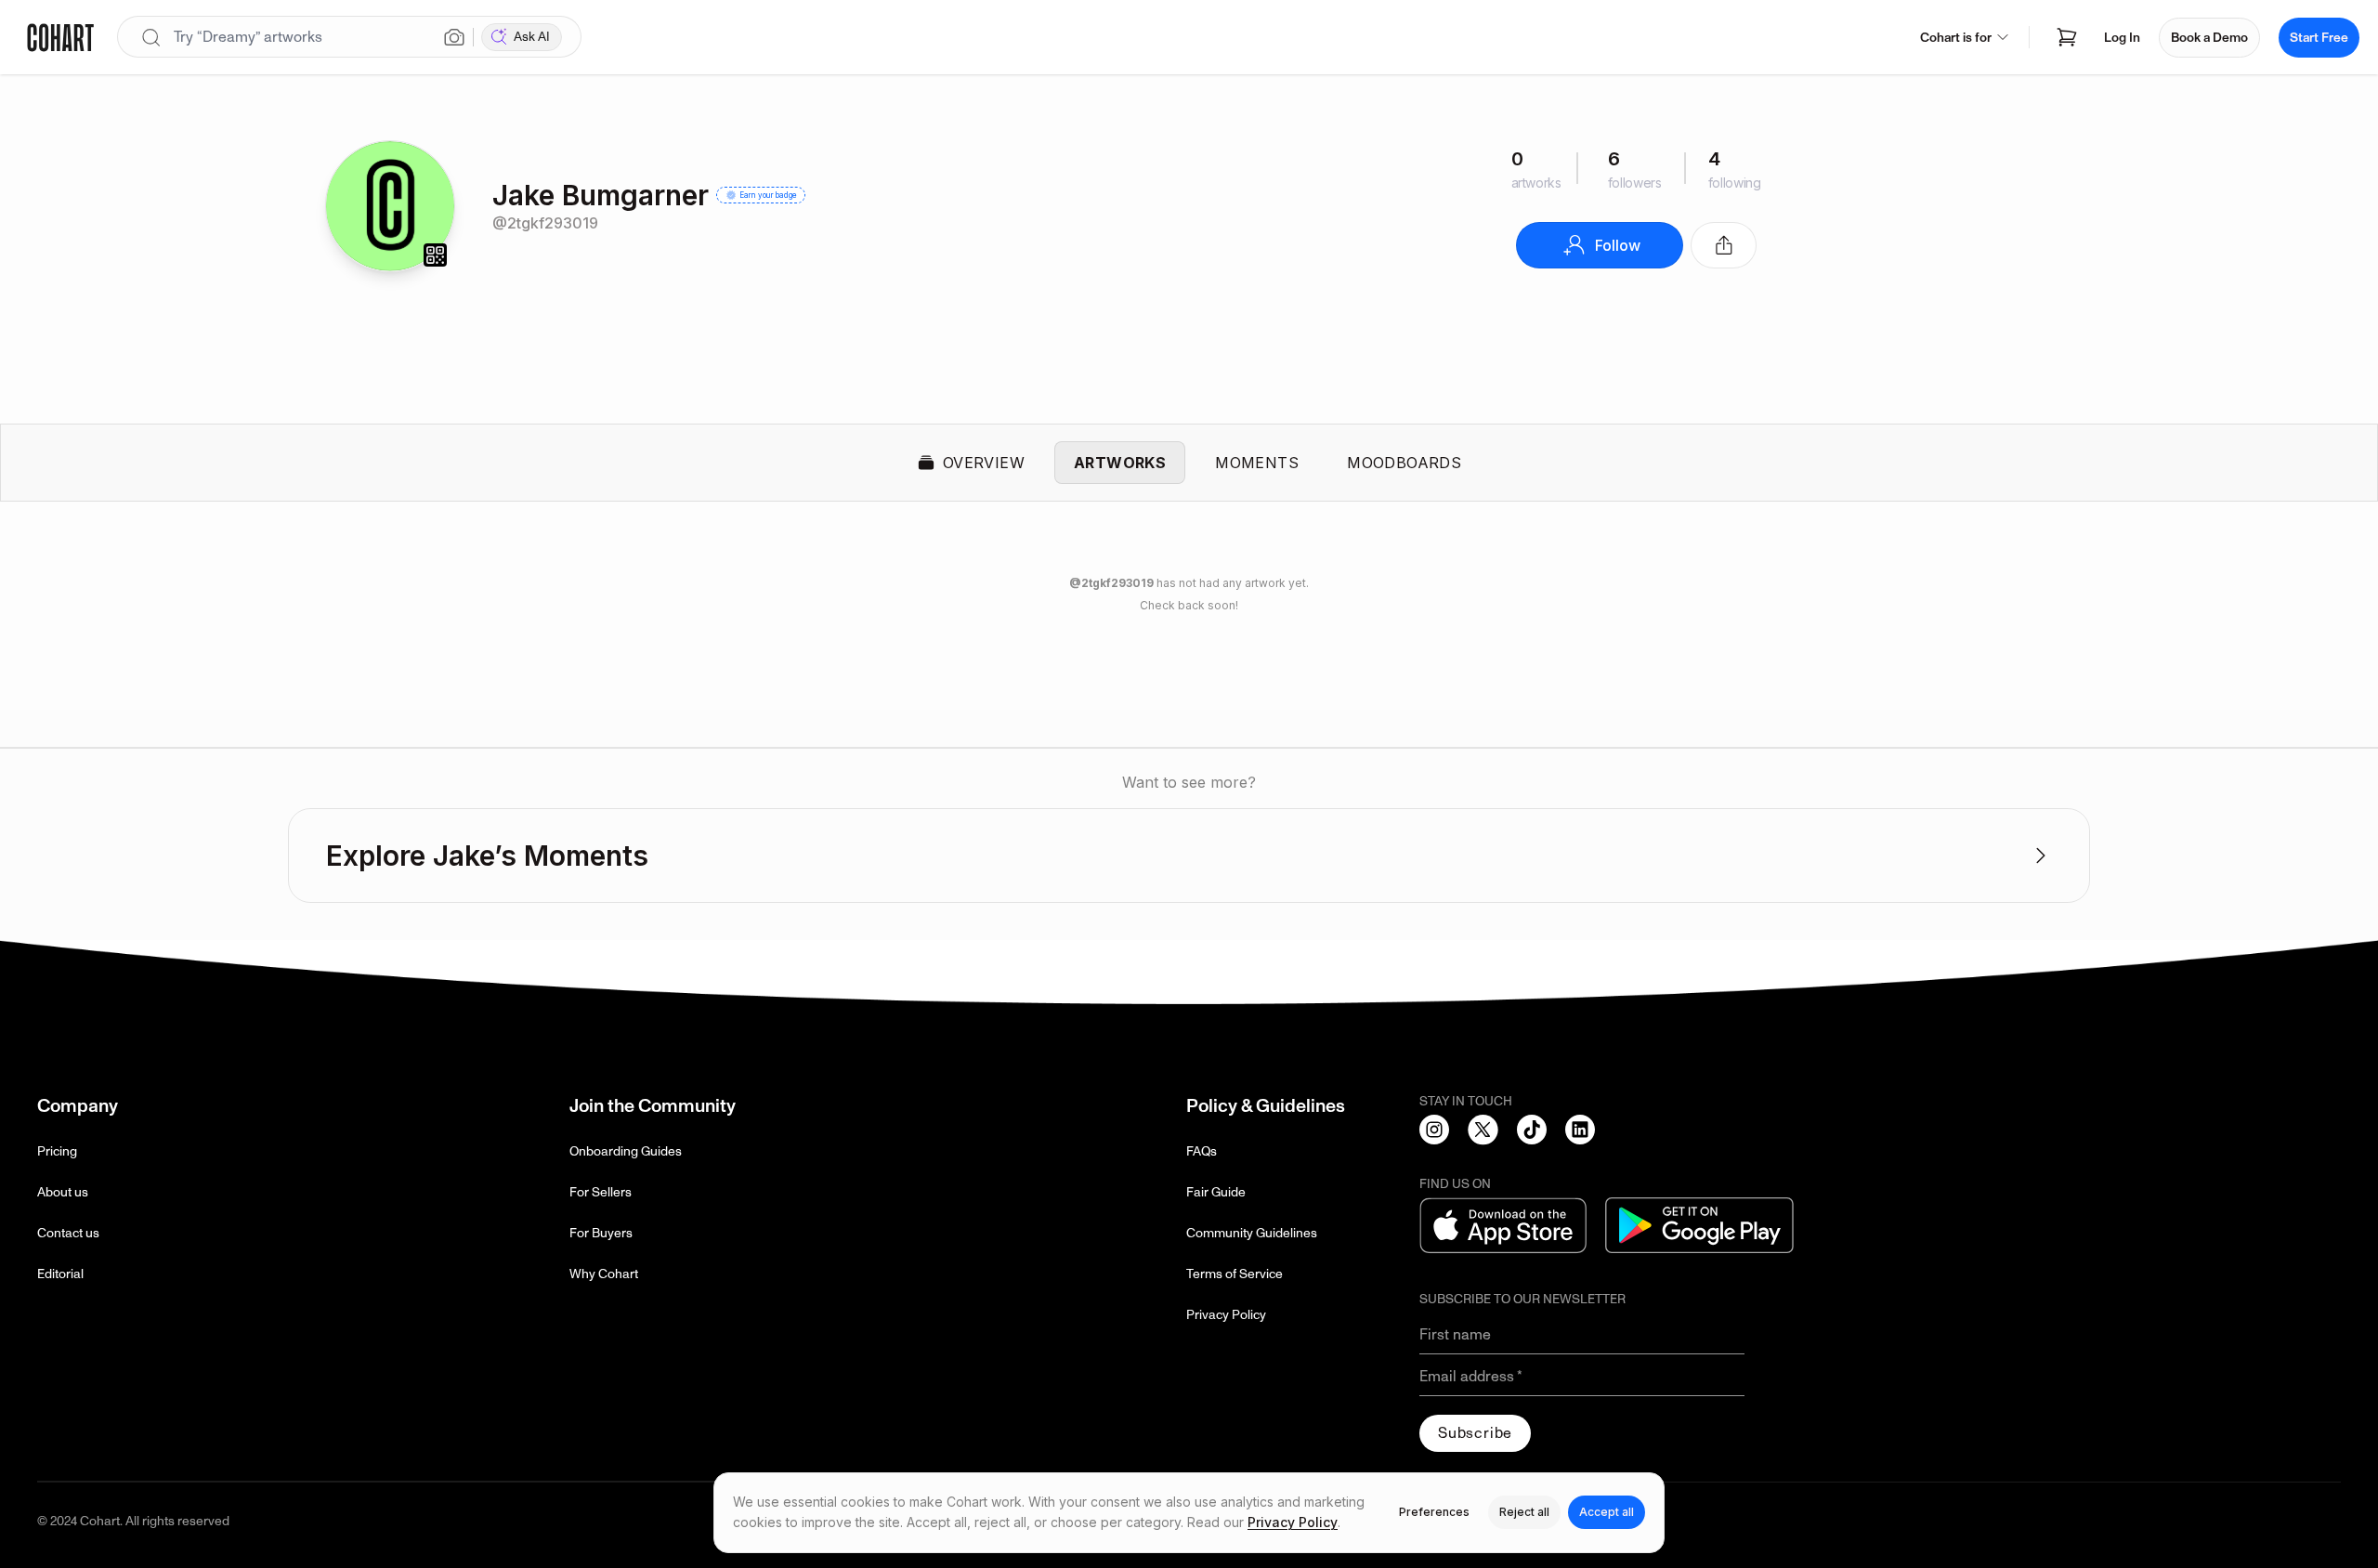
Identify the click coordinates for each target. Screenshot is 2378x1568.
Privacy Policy (1226, 1315)
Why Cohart (604, 1274)
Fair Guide (1216, 1192)
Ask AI (532, 37)
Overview (984, 463)
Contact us (68, 1233)
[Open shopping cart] (2067, 37)
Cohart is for (1956, 38)
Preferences (1434, 1512)
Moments (1257, 463)
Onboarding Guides (626, 1151)
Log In (2122, 38)
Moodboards (1404, 463)
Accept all (1607, 1512)
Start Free (2319, 38)
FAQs (1202, 1151)
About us (63, 1192)
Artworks (1120, 463)
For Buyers (601, 1233)
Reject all (1524, 1512)
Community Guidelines (1252, 1233)
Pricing (57, 1151)
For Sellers (601, 1192)
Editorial (60, 1274)
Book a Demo (2209, 38)
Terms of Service (1235, 1274)
